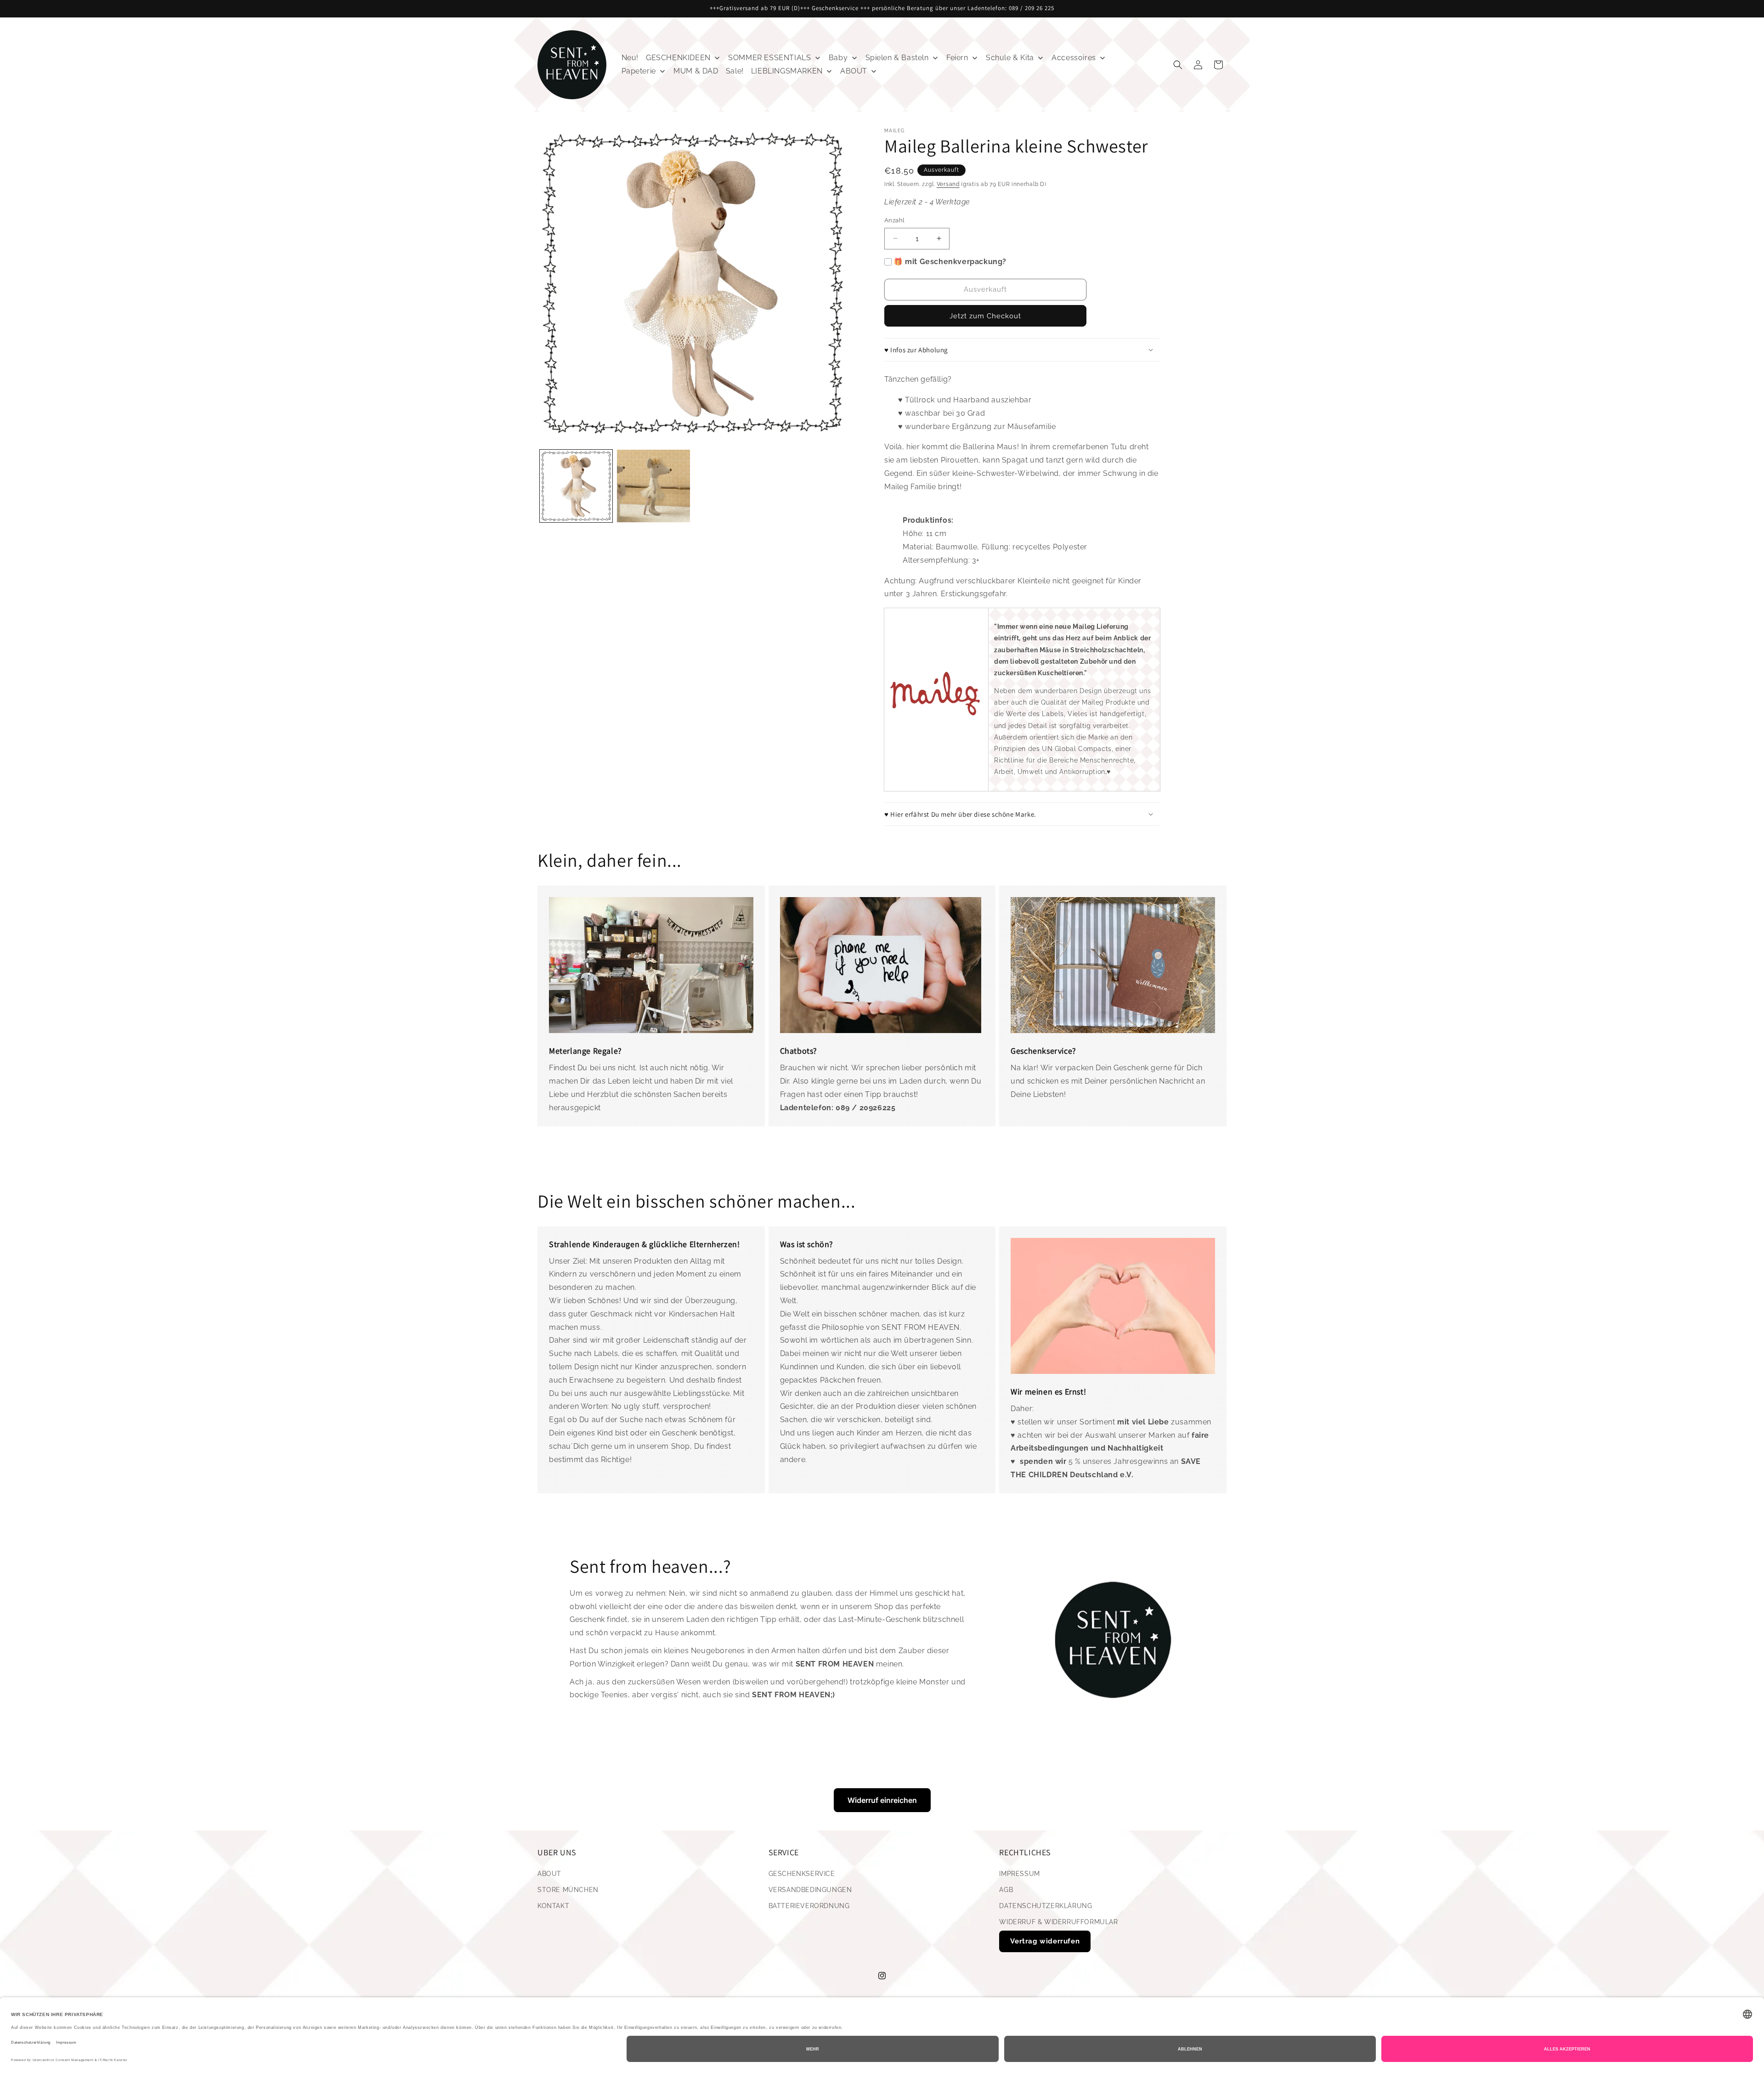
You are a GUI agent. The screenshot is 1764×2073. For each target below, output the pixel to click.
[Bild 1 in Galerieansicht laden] (576, 486)
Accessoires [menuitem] (1074, 58)
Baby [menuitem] (838, 58)
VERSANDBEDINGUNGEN (810, 1890)
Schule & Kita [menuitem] (1010, 58)
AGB (1006, 1890)
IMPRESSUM (1019, 1874)
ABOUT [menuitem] (854, 71)
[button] (1178, 65)
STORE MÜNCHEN (568, 1890)
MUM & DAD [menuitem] (696, 71)
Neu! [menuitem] (630, 58)
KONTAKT (553, 1906)
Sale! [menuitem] (735, 71)
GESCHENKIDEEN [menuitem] (678, 58)
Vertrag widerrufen (1045, 1941)
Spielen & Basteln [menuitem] (897, 58)
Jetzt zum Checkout (985, 316)
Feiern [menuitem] (957, 58)
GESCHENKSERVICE (802, 1874)
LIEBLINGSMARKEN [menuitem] (787, 71)
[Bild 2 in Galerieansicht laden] (653, 486)
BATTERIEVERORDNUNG (809, 1906)
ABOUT (549, 1874)
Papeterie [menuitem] (639, 71)
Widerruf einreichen (882, 1800)
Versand (948, 184)
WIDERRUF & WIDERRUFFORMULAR (1058, 1922)
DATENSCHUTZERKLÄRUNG (1046, 1906)
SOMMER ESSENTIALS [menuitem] (769, 58)
